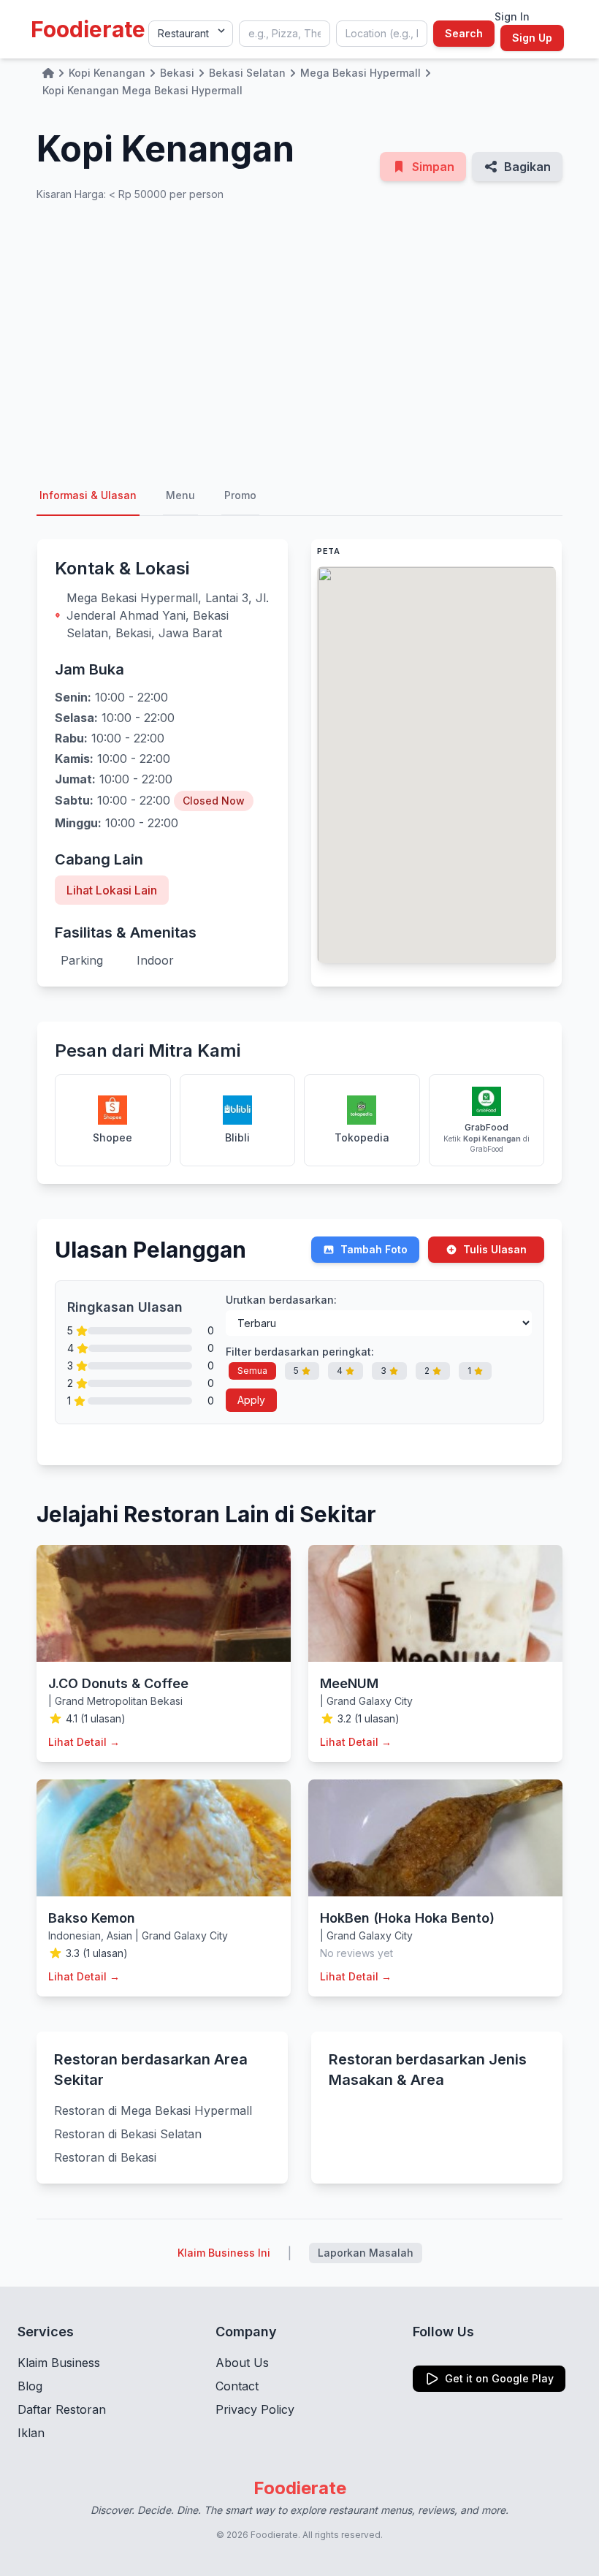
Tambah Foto (374, 1249)
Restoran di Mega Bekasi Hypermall (153, 2110)
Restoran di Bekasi (105, 2157)
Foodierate (88, 29)
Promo (240, 495)
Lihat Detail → (84, 1742)
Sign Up (532, 38)
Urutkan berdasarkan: (281, 1300)
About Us (242, 2363)
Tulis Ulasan (495, 1249)
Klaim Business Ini (224, 2253)
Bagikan (527, 167)
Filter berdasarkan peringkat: (300, 1352)
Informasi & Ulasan (88, 495)
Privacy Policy (255, 2409)
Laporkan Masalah (366, 2253)
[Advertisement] (299, 339)
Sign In (512, 16)
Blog (30, 2386)
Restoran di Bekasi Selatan (128, 2134)
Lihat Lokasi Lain (112, 890)
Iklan (31, 2433)
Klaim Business (59, 2363)
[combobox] (285, 34)
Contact (237, 2386)
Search (464, 33)
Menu (180, 495)
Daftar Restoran (62, 2409)
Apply (251, 1400)
